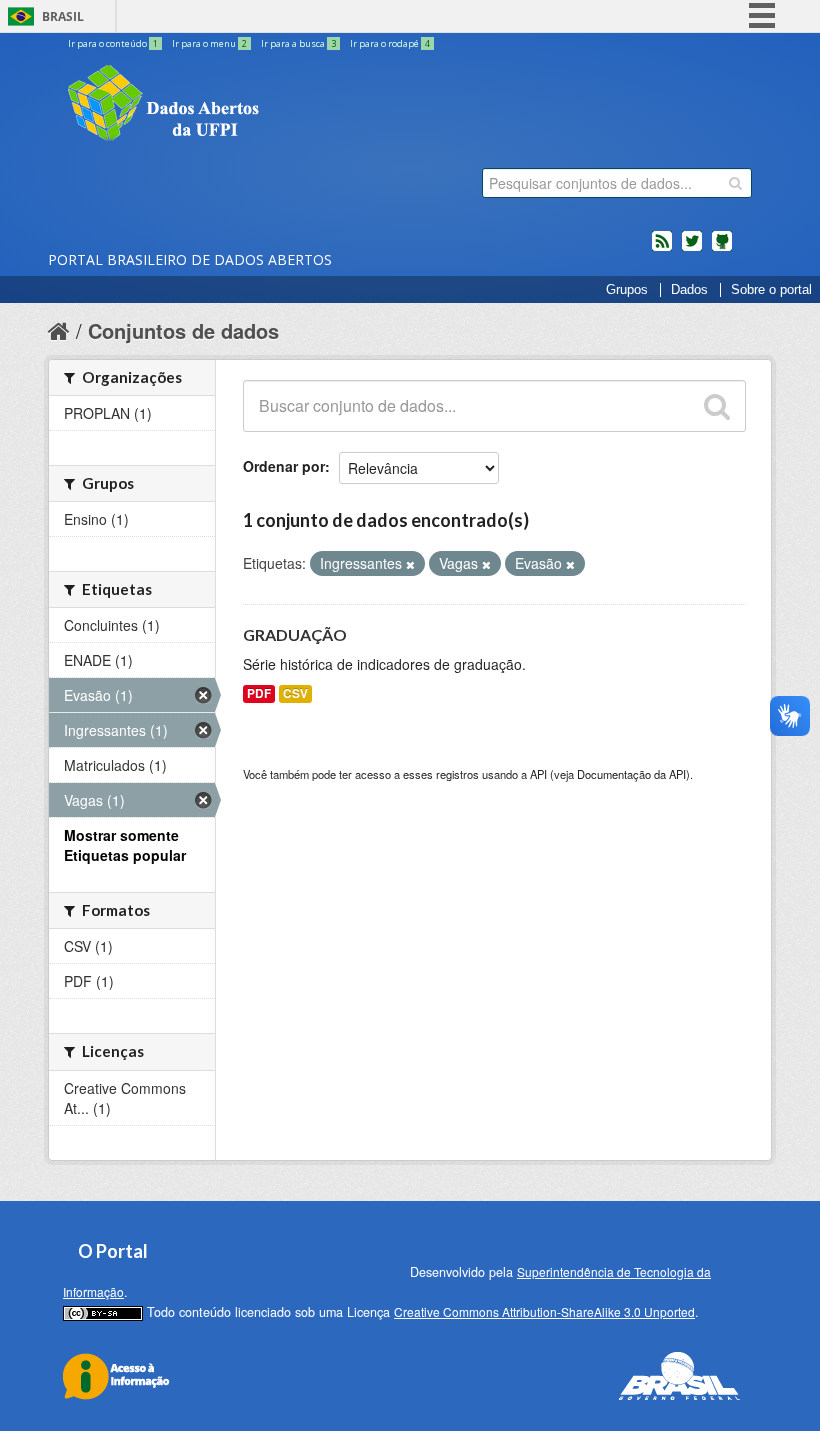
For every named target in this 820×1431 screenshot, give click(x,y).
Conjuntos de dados (183, 330)
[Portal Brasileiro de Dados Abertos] (283, 105)
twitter (692, 249)
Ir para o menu (209, 43)
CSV (295, 693)
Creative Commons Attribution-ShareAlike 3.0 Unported (544, 1311)
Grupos (627, 290)
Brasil (63, 16)
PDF (259, 693)
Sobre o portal (771, 290)
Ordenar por (284, 466)
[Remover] (410, 564)
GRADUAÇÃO (295, 634)
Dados (689, 290)
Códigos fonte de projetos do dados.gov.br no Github (722, 249)
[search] (735, 183)
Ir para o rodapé (390, 43)
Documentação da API (631, 774)
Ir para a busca (298, 43)
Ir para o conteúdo (113, 43)
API (538, 774)
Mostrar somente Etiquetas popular (125, 845)
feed (662, 249)
